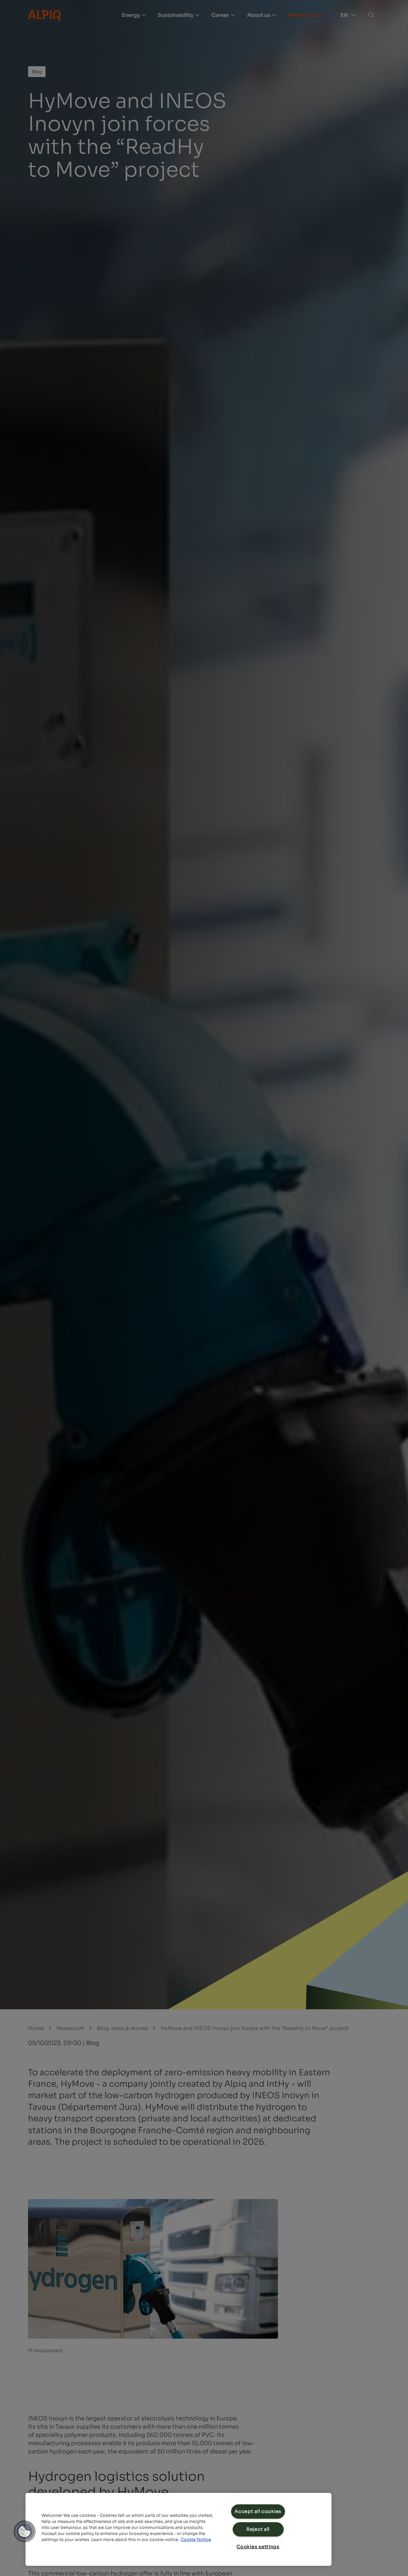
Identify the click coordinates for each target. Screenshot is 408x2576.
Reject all (258, 2529)
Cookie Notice (196, 2540)
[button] (25, 2531)
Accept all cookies (258, 2511)
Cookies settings (258, 2547)
